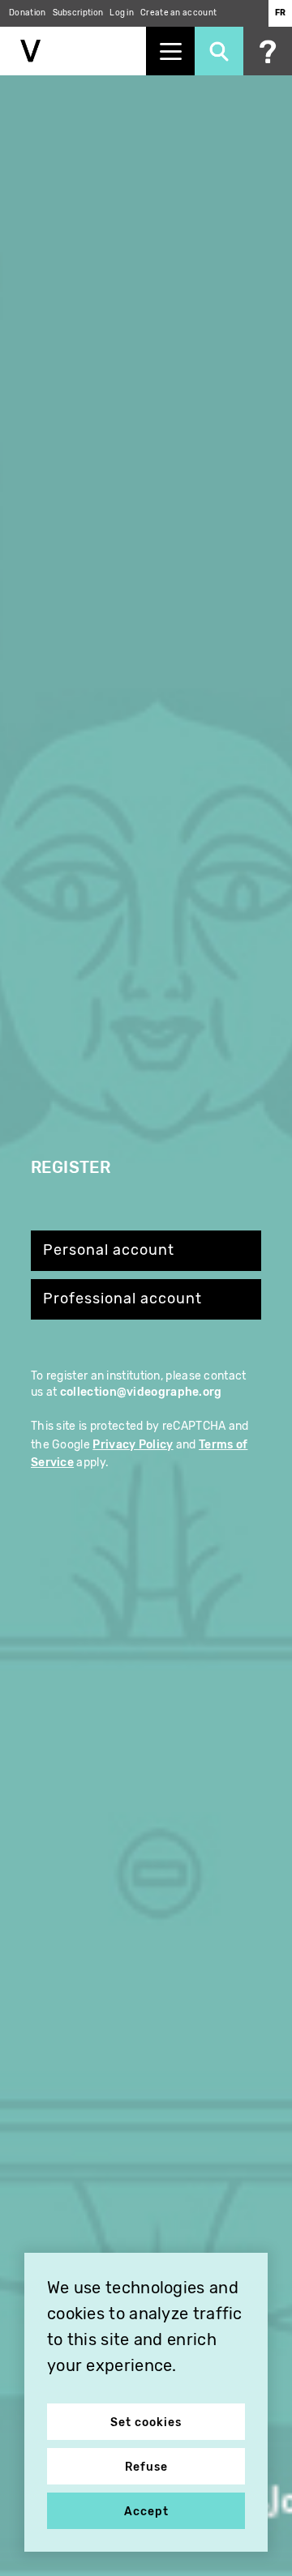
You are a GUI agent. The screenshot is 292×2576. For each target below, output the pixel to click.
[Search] (219, 51)
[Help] (268, 51)
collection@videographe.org (141, 1392)
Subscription (78, 13)
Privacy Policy (133, 1445)
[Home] (73, 51)
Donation (27, 13)
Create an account (178, 13)
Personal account (109, 1250)
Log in (122, 13)
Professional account (122, 1299)
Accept (146, 2512)
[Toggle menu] (170, 51)
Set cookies (146, 2422)
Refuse (146, 2467)
